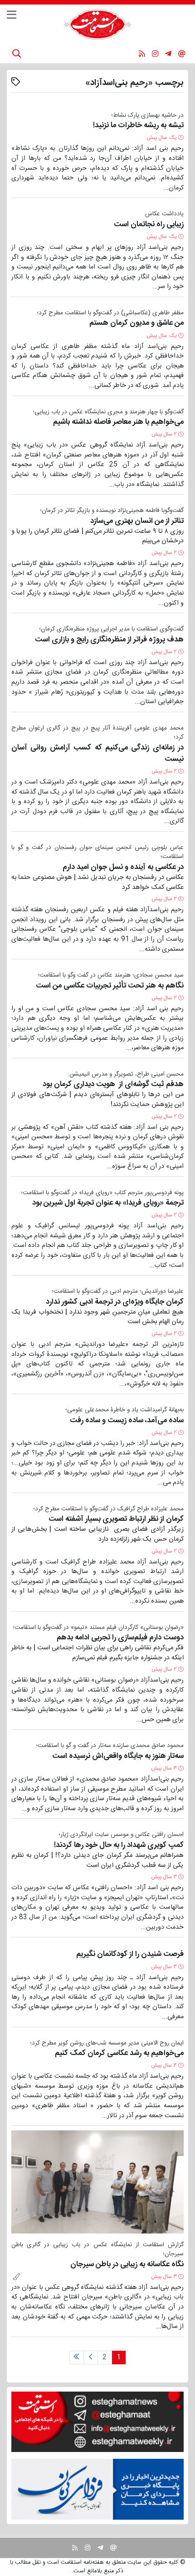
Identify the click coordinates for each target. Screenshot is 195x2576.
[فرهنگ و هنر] (16, 2277)
